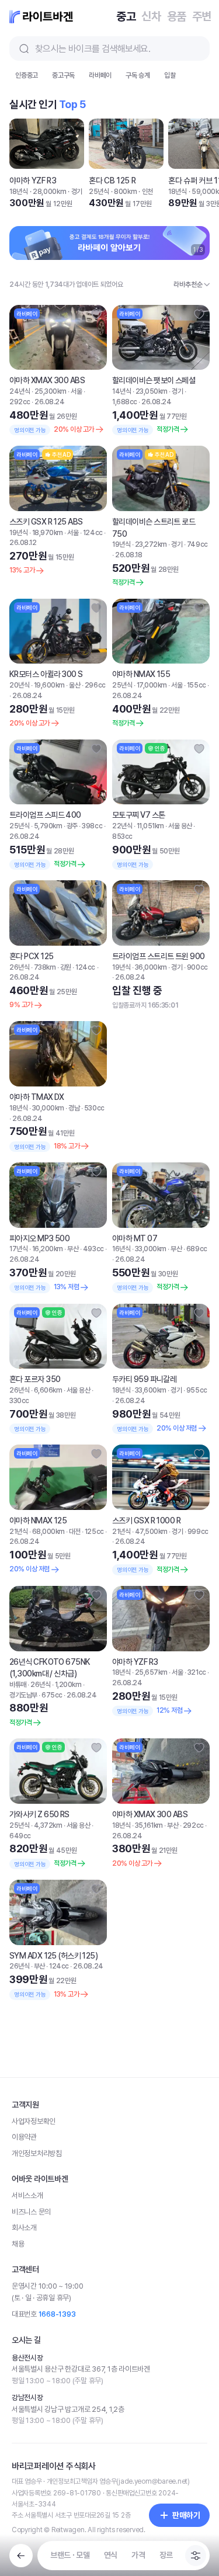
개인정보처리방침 (37, 2441)
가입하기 (190, 83)
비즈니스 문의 (31, 2500)
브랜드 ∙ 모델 (70, 2555)
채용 (18, 2532)
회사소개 (24, 2516)
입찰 (170, 112)
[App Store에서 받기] (66, 2202)
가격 (138, 2555)
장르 (166, 2555)
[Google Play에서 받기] (154, 2202)
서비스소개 (27, 2483)
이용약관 (24, 2425)
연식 (111, 2555)
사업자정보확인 (34, 2409)
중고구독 (63, 112)
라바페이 (100, 112)
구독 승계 (138, 112)
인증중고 (27, 112)
